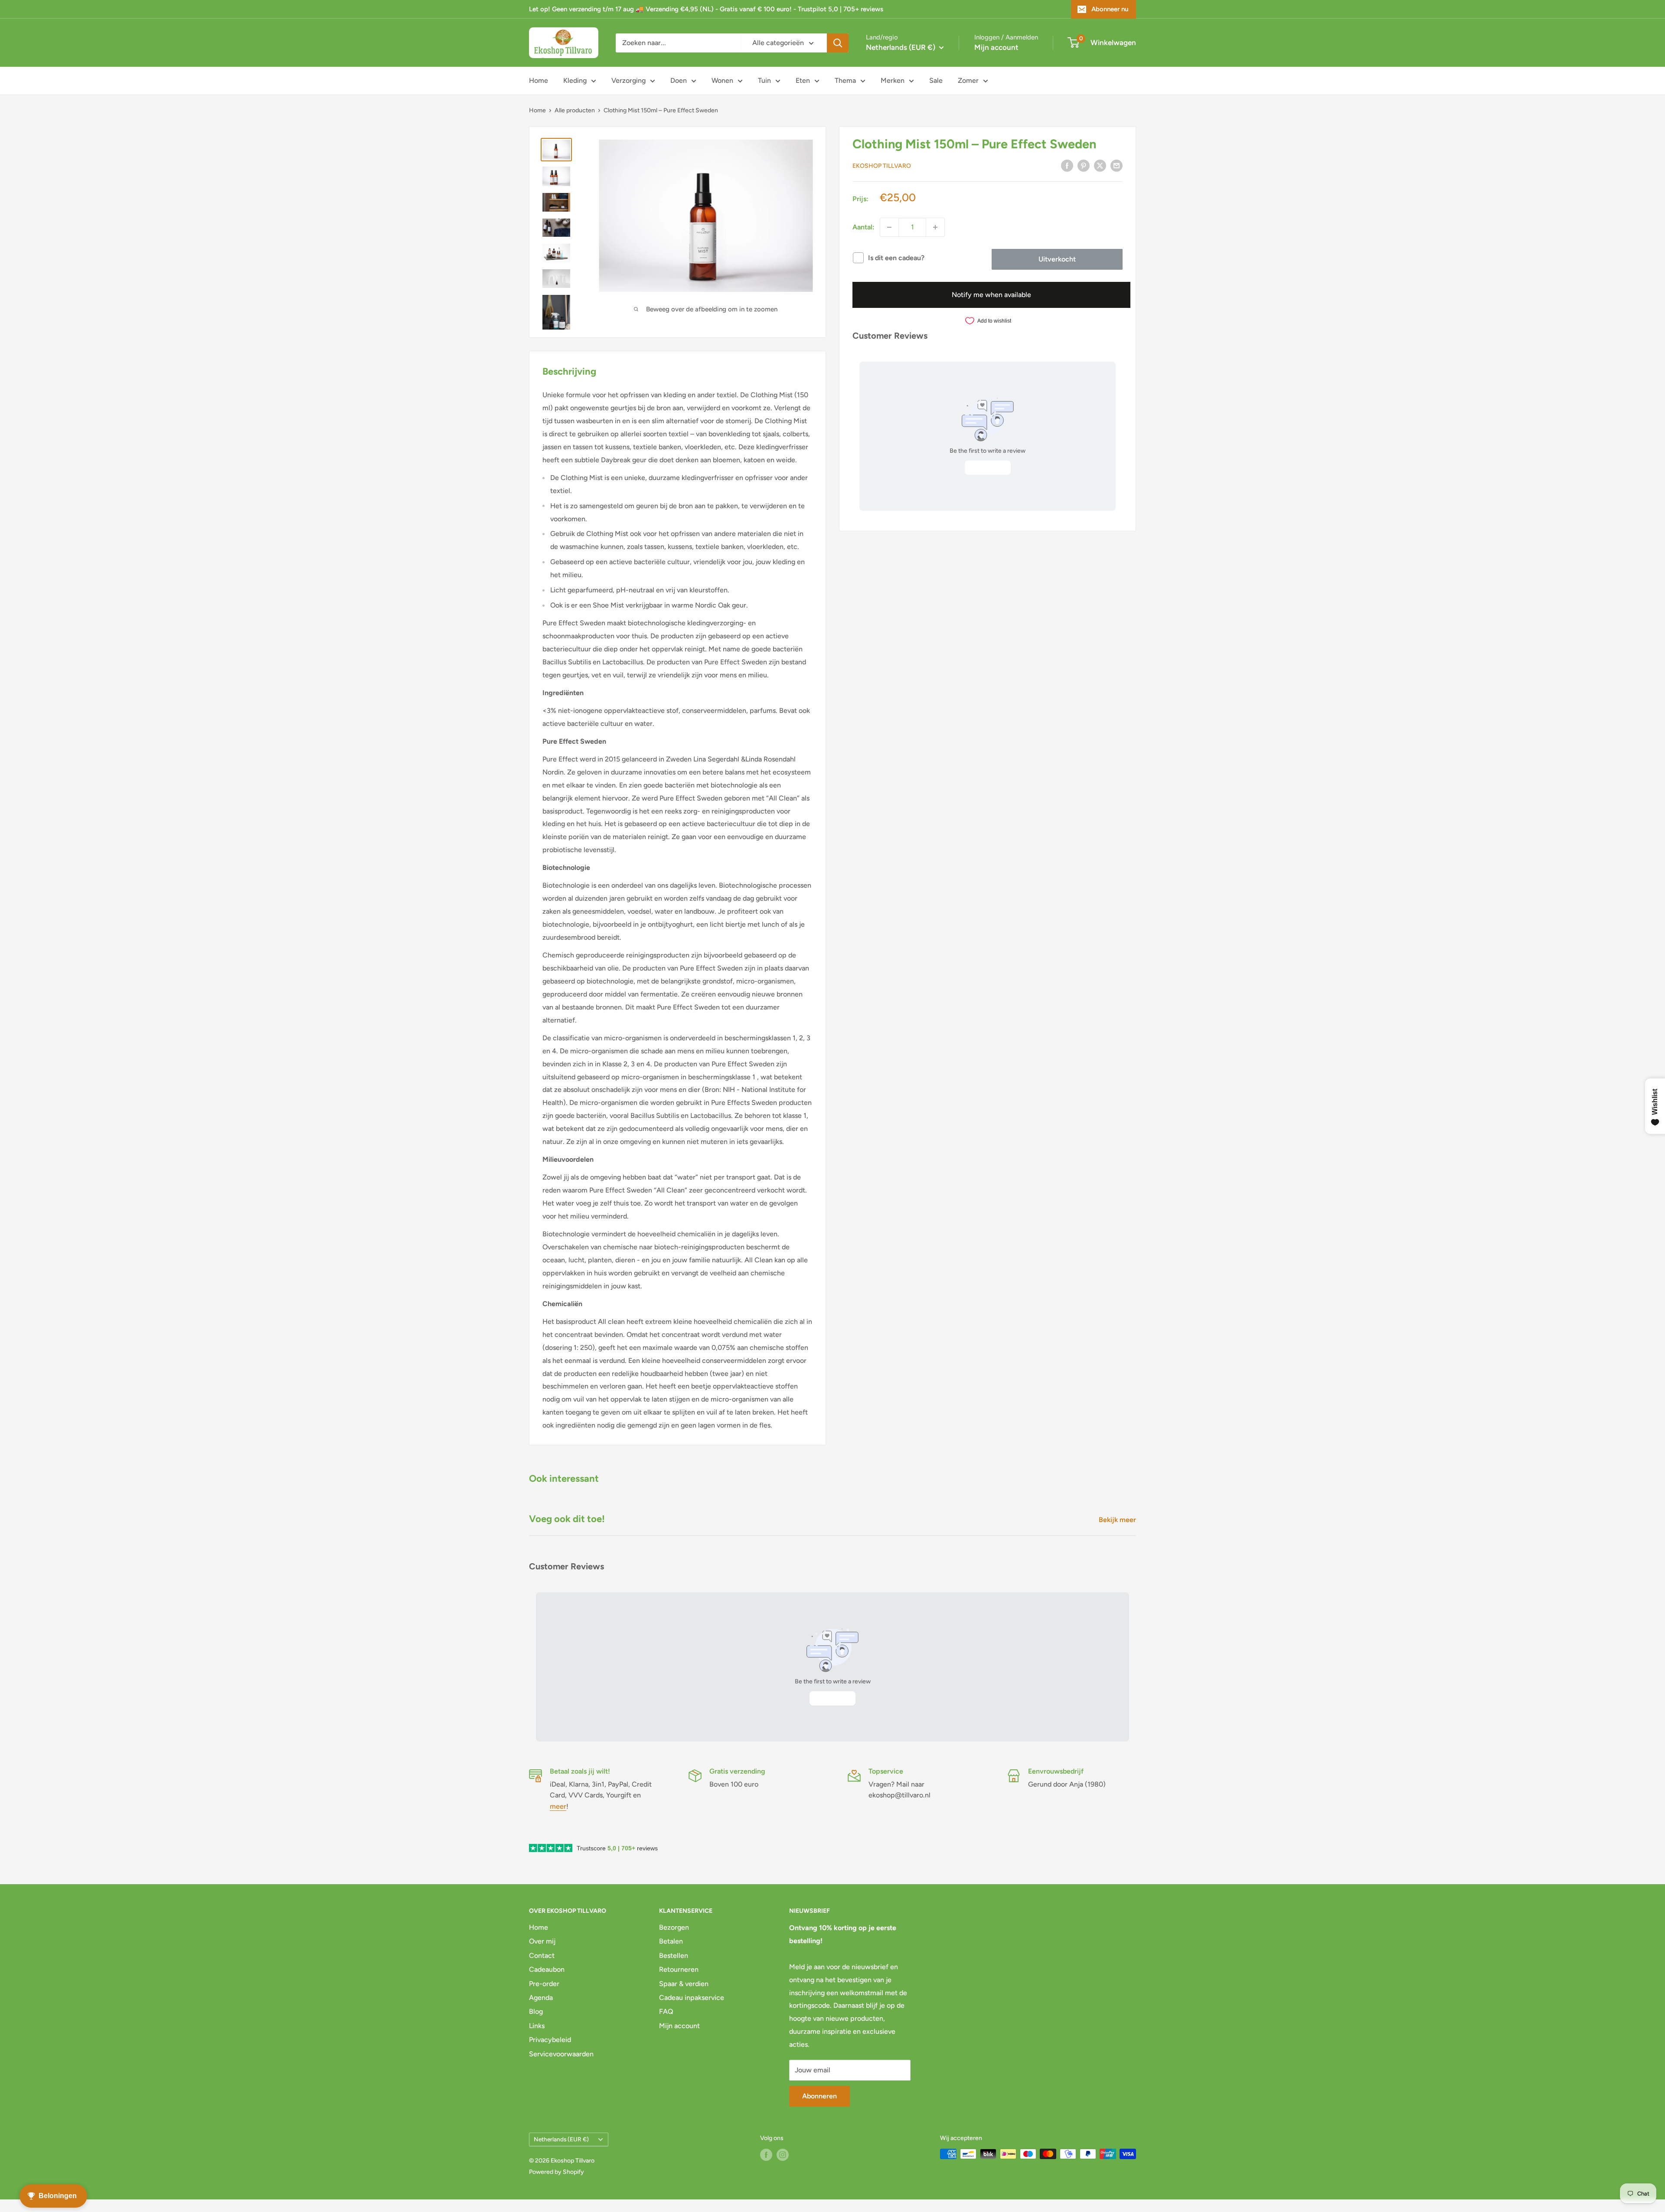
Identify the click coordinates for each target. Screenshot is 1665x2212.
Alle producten (575, 110)
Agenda (541, 1998)
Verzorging (628, 80)
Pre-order (544, 1984)
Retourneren (679, 1969)
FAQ (666, 2011)
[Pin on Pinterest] (1084, 165)
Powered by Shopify (557, 2172)
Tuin (764, 80)
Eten (803, 80)
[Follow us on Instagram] (783, 2155)
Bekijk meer (1118, 1520)
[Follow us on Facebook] (766, 2155)
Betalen (671, 1941)
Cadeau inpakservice (692, 1998)
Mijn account (996, 47)
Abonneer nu (1110, 9)
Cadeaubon (547, 1969)
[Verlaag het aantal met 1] (889, 227)
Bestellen (674, 1956)
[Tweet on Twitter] (1100, 165)
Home (539, 80)
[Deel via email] (1117, 165)
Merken (893, 80)
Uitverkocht (1057, 259)
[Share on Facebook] (1067, 165)
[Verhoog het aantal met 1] (935, 227)
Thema (845, 80)
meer (558, 1806)
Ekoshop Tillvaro (882, 166)
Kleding (575, 80)
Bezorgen (674, 1927)
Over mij (542, 1941)
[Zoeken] (838, 43)
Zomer (968, 80)
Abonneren (819, 2096)
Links (537, 2026)
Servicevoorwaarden (561, 2054)
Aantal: (864, 227)
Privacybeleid (550, 2040)
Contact (542, 1956)
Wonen (722, 80)
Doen (679, 80)
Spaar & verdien (684, 1984)
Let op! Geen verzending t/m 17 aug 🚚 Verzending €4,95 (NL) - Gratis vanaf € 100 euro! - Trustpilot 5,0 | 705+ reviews (706, 9)
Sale (936, 80)
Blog (536, 2011)
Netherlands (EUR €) (561, 2139)
